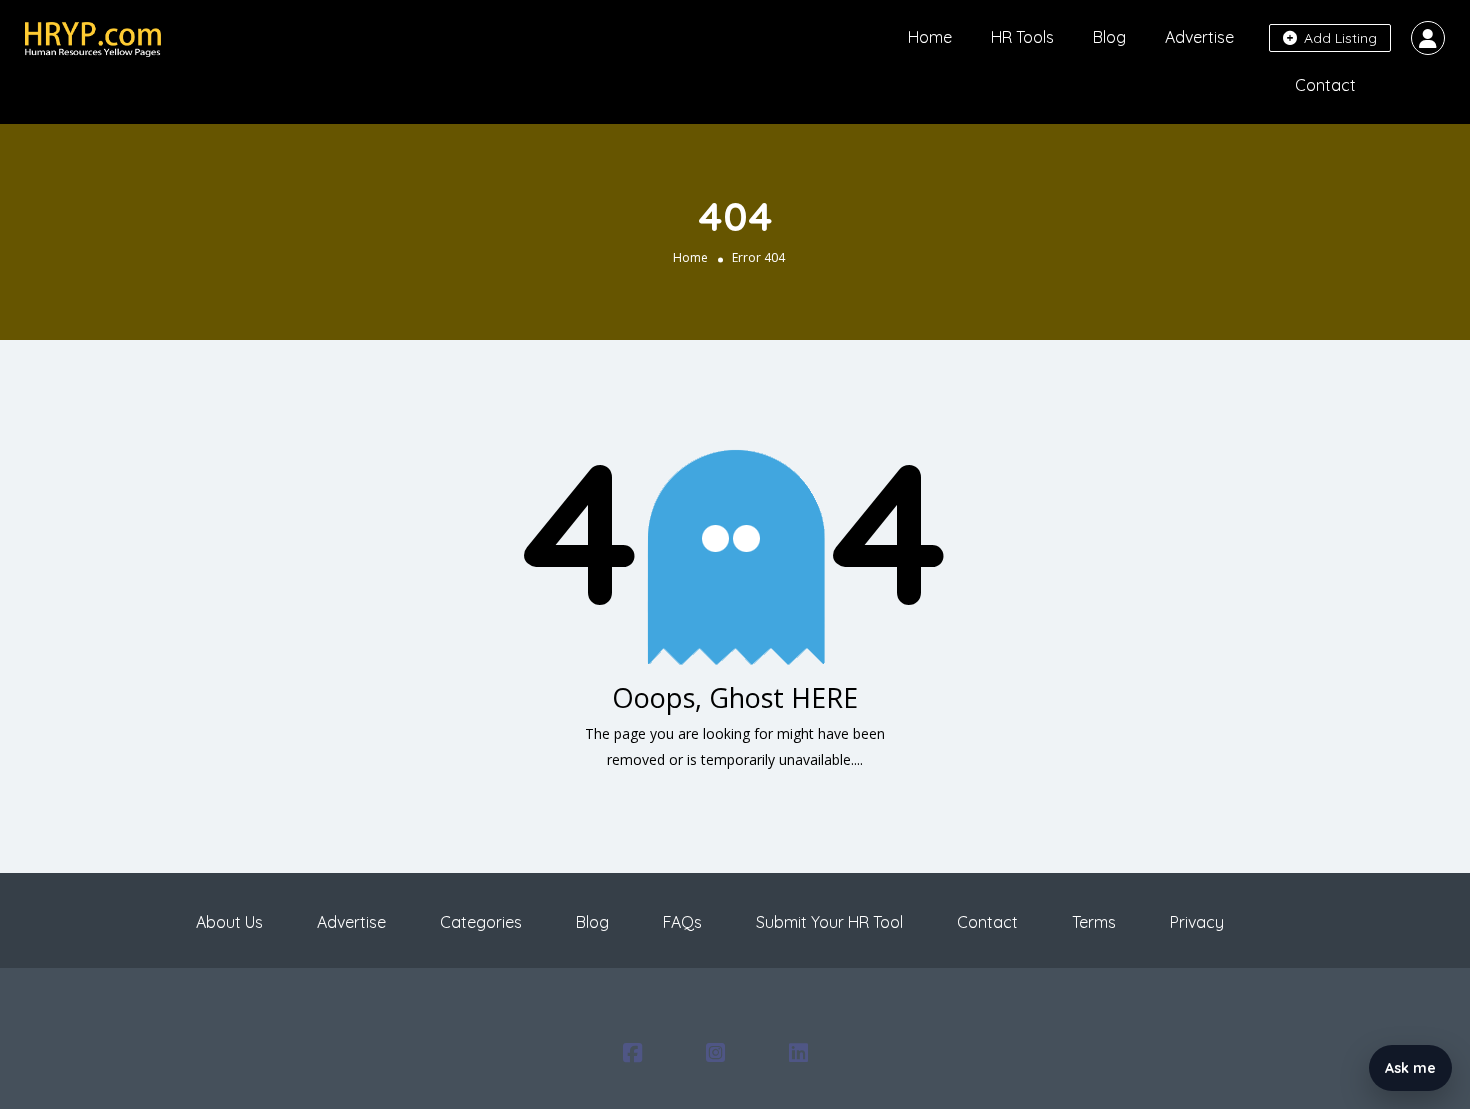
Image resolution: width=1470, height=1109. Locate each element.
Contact (1325, 85)
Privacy (1197, 922)
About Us (229, 922)
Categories (481, 922)
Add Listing (1338, 38)
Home (930, 37)
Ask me (1410, 1068)
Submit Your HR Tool (829, 922)
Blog (1109, 37)
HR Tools (1022, 37)
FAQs (682, 922)
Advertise (1199, 37)
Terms (1094, 922)
